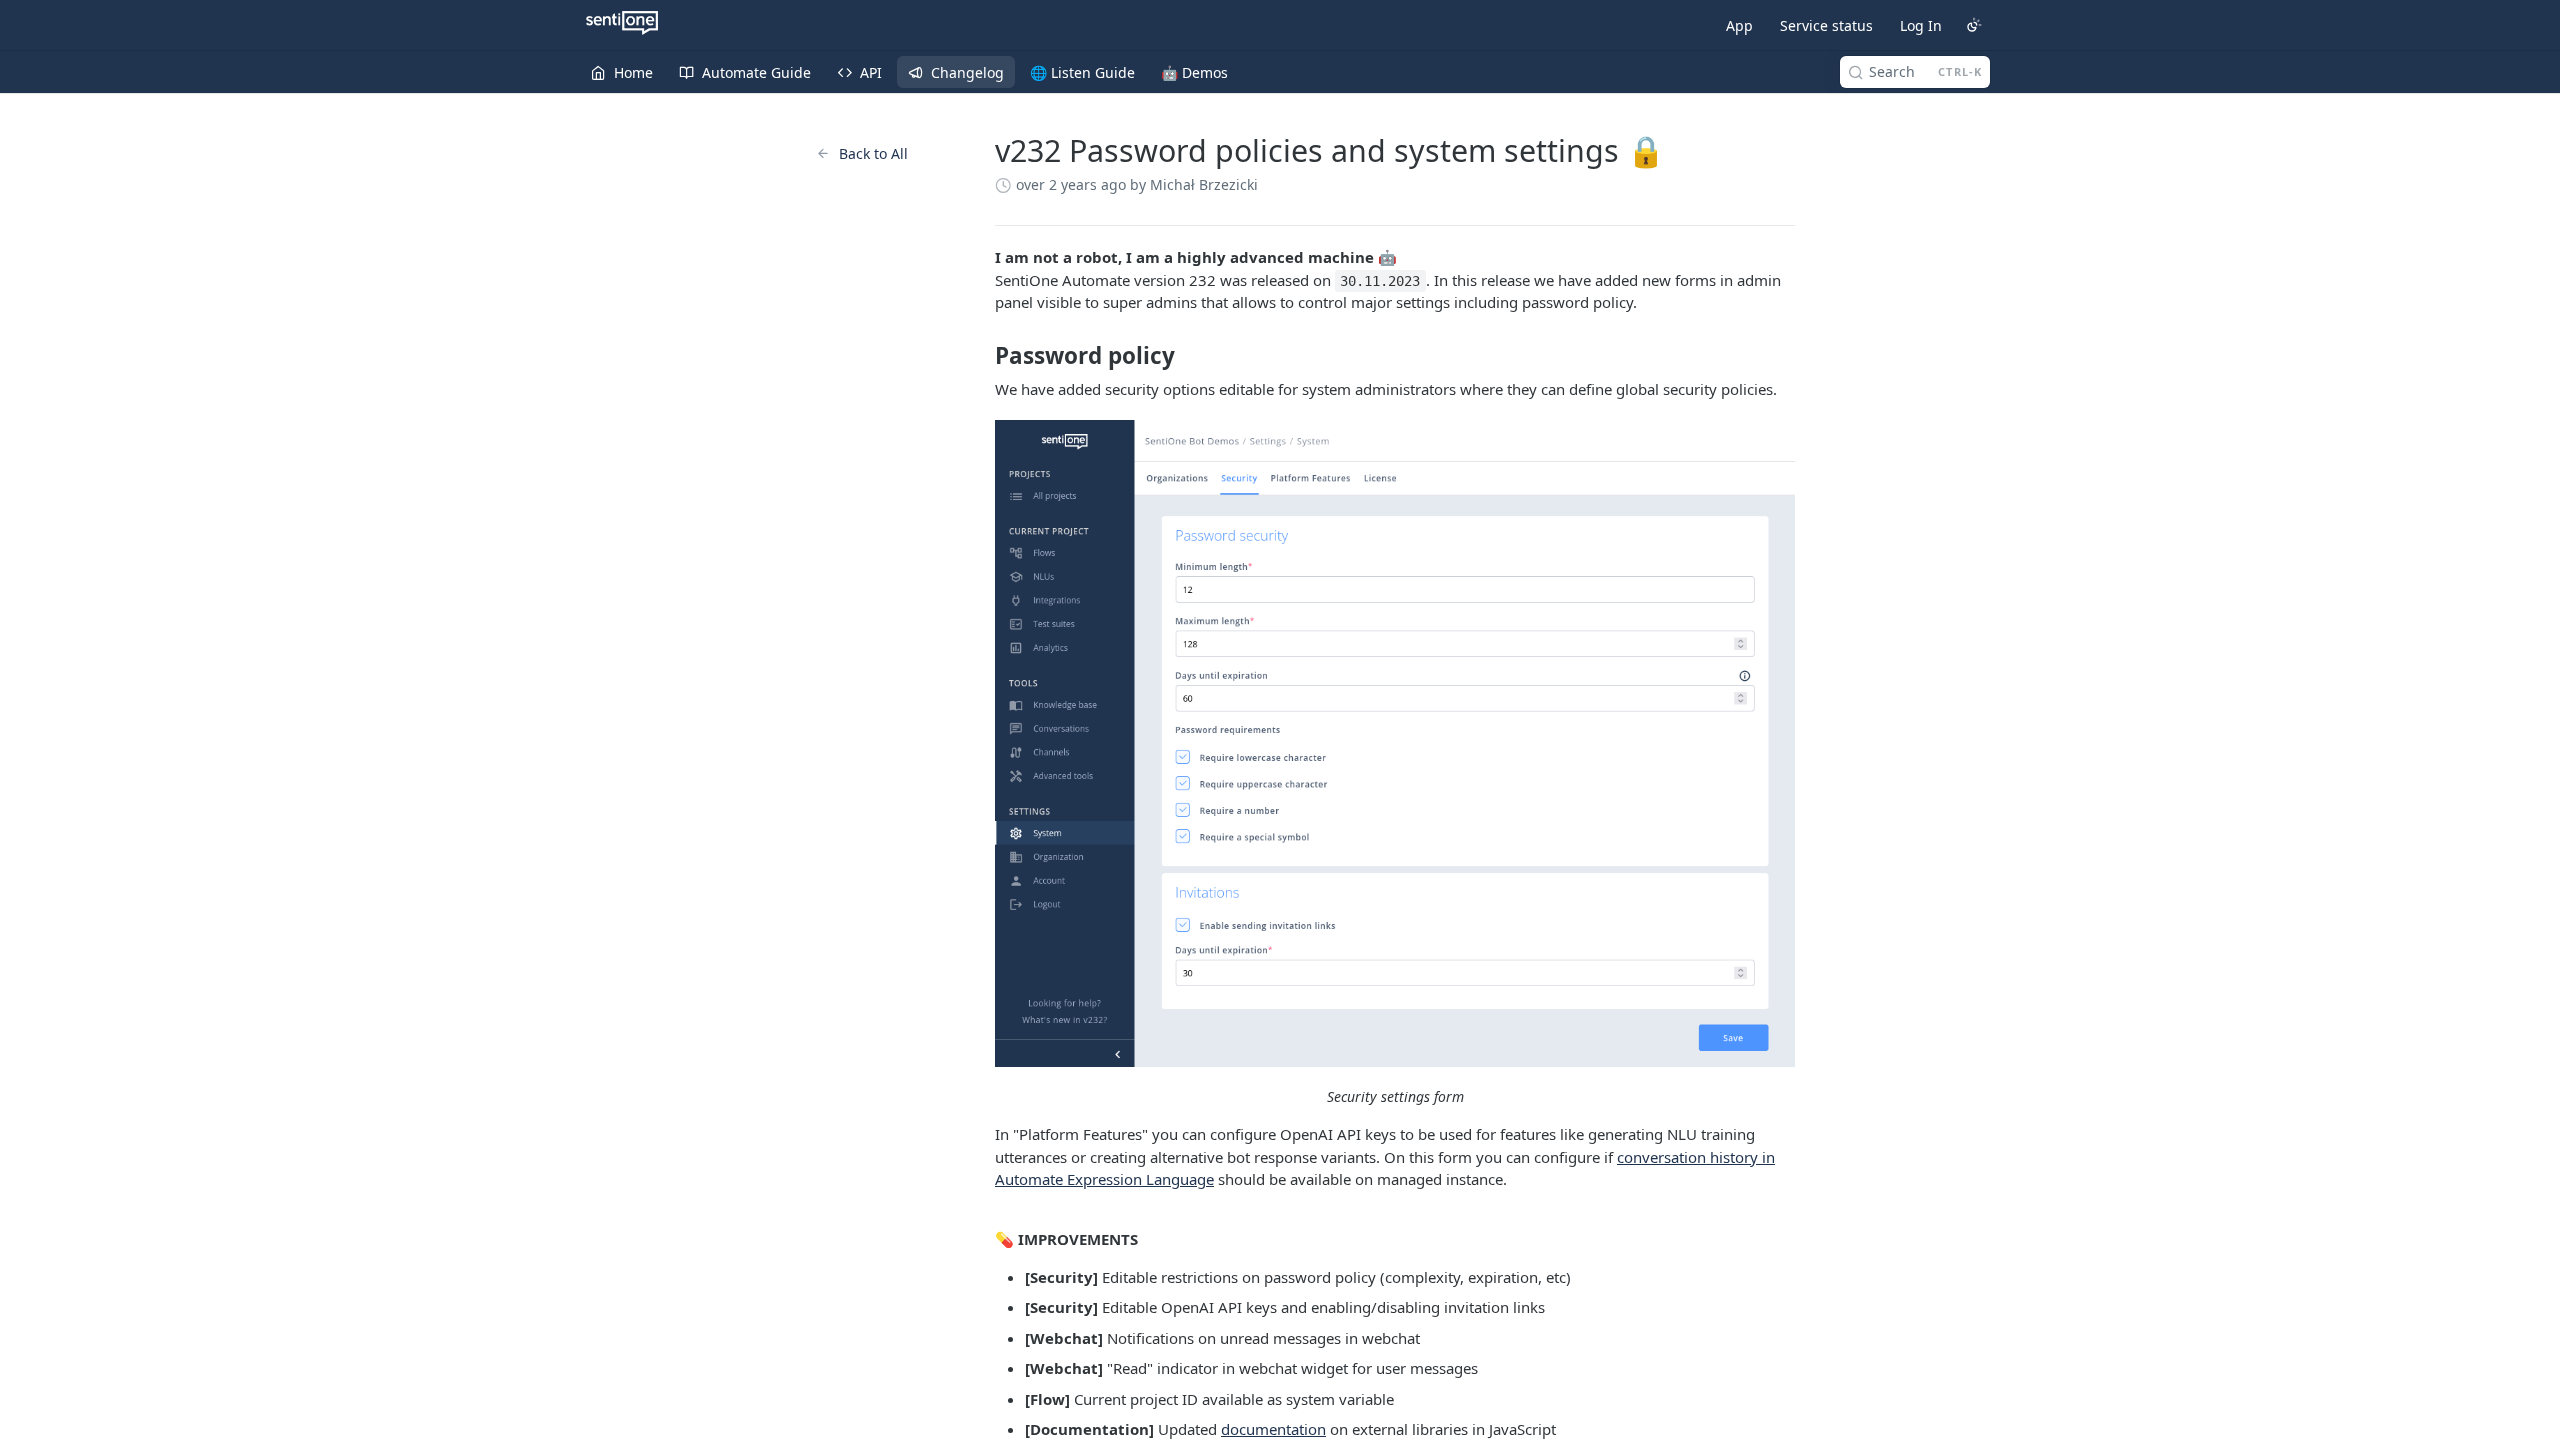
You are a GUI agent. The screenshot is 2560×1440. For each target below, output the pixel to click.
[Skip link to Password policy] (981, 356)
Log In (1921, 25)
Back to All (873, 153)
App (1739, 25)
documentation (1273, 1429)
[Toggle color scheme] (1974, 25)
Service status (1826, 25)
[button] (1395, 743)
